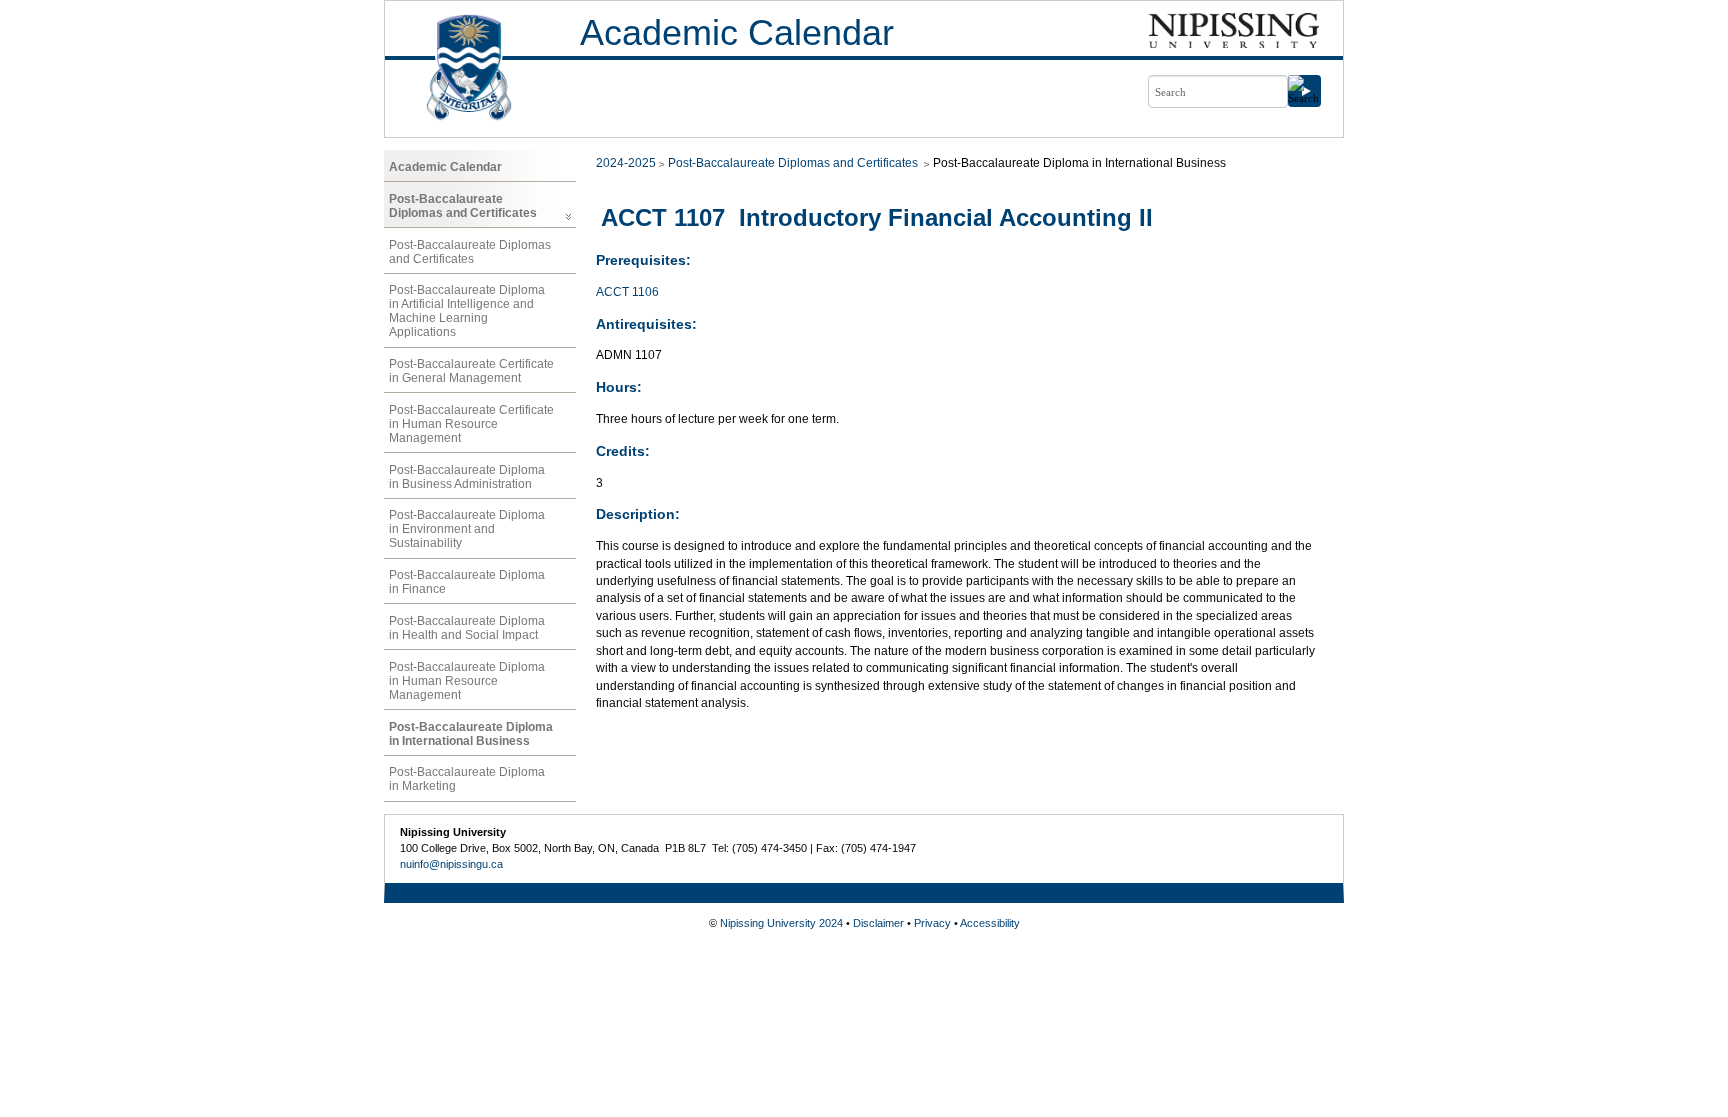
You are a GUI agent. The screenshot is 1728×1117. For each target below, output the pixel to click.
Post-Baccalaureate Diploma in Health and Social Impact (467, 628)
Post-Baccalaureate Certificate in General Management (471, 371)
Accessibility (990, 923)
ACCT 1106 (627, 292)
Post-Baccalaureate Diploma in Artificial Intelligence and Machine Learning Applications (467, 311)
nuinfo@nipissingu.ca (451, 864)
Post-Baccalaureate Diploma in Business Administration (467, 477)
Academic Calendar (737, 32)
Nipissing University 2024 (781, 923)
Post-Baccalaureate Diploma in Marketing (467, 779)
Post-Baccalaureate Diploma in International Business (471, 734)
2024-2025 (626, 163)
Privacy (932, 923)
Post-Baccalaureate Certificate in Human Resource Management (471, 424)
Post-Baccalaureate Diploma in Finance (467, 582)
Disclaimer (878, 923)
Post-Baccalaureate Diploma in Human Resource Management (467, 681)
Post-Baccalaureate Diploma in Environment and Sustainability (467, 529)
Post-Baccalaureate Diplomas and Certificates (463, 206)
